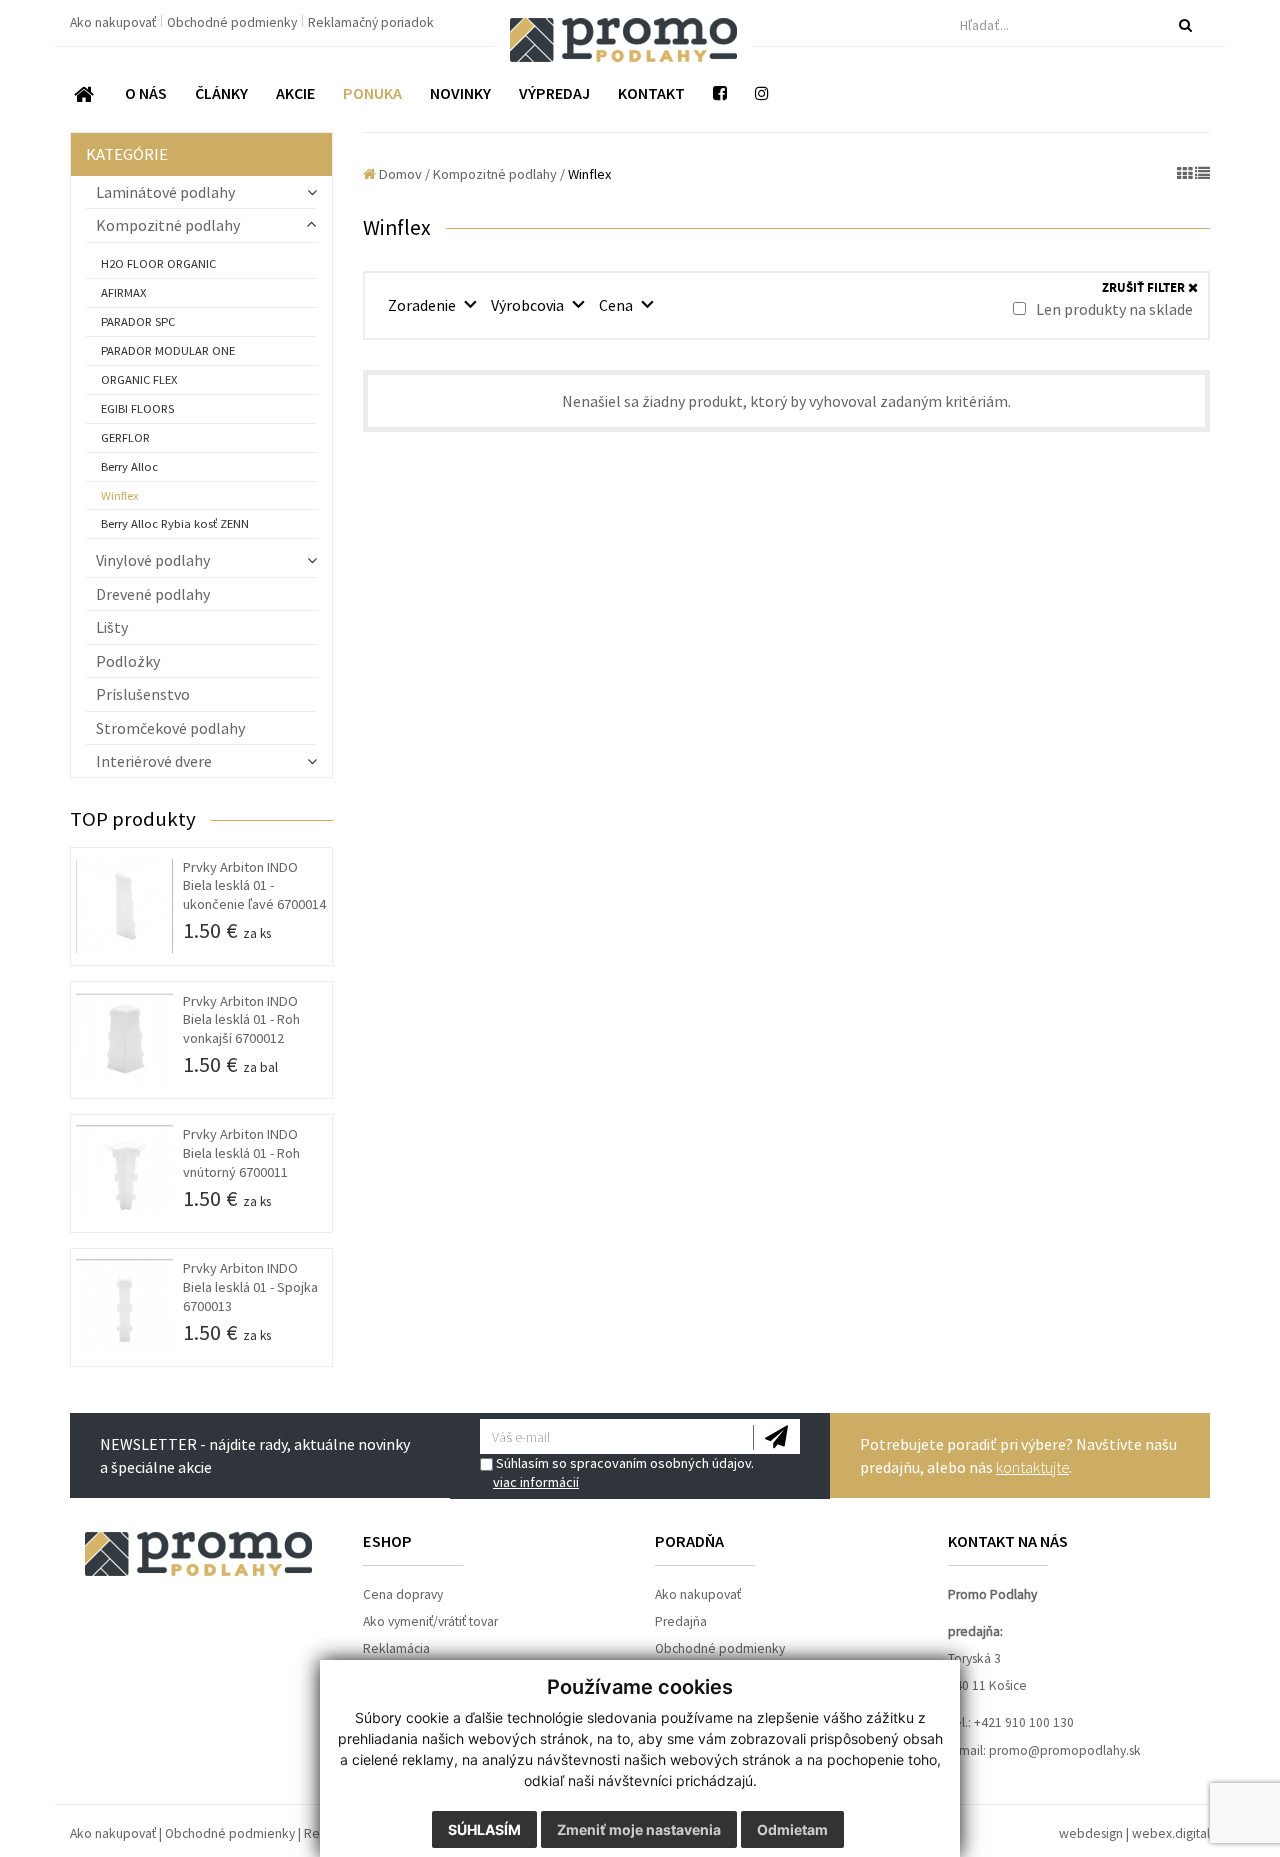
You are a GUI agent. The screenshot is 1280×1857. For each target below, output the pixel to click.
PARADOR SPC (138, 321)
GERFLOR (125, 437)
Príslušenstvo (143, 694)
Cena (617, 305)
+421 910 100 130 (1024, 1722)
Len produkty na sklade (1113, 309)
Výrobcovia (529, 305)
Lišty (112, 627)
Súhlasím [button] (484, 1829)
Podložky (128, 661)
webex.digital (1171, 1833)
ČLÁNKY (221, 93)
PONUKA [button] (372, 93)
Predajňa (681, 1621)
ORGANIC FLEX (139, 379)
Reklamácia (396, 1648)
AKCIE (295, 93)
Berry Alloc (129, 466)
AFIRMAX (123, 292)
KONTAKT (651, 93)
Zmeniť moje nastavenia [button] (639, 1829)
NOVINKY (460, 93)
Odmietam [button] (792, 1829)
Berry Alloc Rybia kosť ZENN (175, 523)
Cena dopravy (403, 1594)
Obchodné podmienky (233, 22)
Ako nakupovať (114, 22)
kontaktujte (1032, 1467)
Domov (399, 174)
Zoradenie (423, 305)
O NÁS (146, 93)
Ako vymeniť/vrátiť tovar (430, 1621)
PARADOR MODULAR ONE (168, 350)
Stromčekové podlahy (170, 728)
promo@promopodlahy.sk (1065, 1750)
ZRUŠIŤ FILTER (1145, 288)
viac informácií (536, 1482)
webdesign (1091, 1833)
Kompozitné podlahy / (499, 174)
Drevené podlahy (153, 594)
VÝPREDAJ (554, 93)
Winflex (120, 495)
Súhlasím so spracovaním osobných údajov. (623, 1472)
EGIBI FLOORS (137, 408)
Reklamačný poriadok (371, 22)
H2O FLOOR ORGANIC (158, 263)
